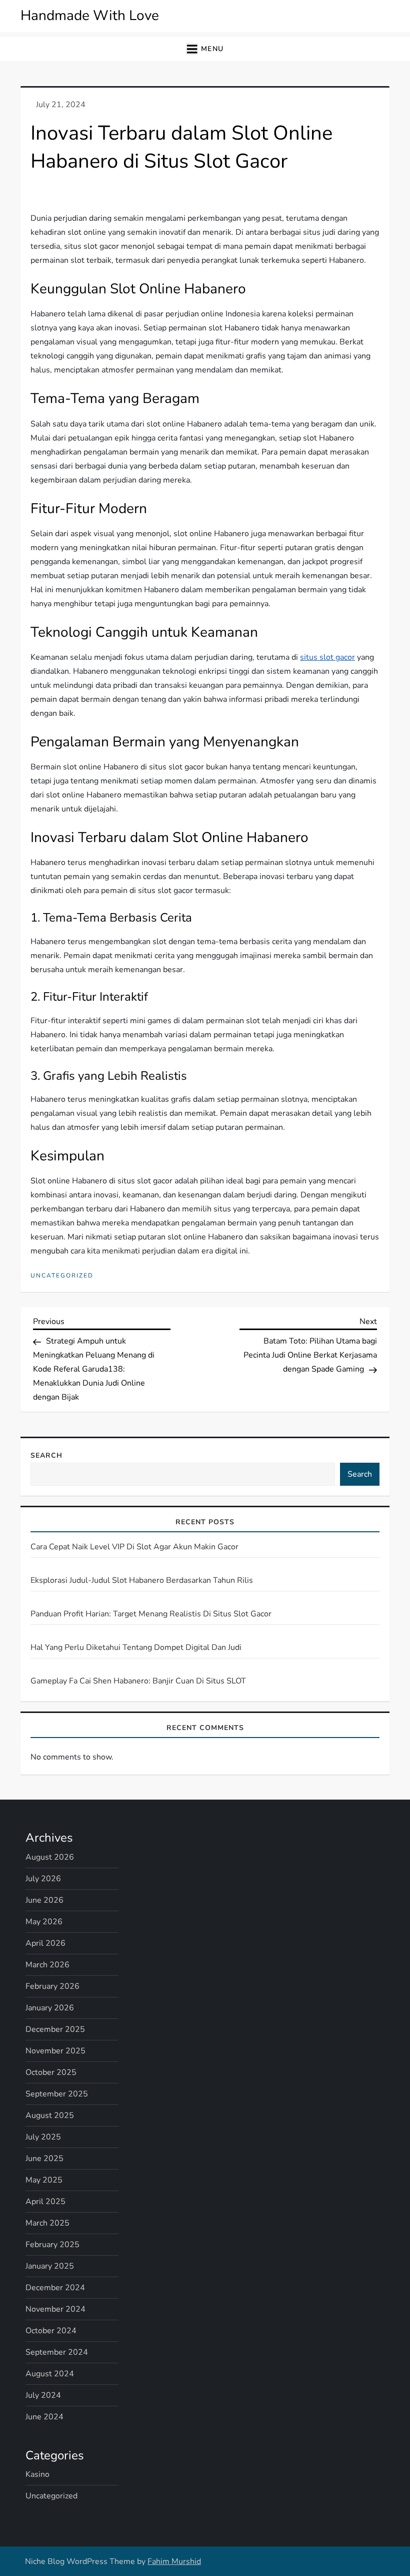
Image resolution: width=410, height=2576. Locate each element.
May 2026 (44, 1922)
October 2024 (51, 2331)
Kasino (37, 2474)
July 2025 (43, 2137)
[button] (205, 49)
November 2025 (55, 2051)
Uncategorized (62, 1276)
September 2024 (57, 2352)
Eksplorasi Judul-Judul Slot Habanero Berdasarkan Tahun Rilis (142, 1580)
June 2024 (44, 2417)
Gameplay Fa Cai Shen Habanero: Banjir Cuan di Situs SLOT (138, 1681)
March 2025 (47, 2223)
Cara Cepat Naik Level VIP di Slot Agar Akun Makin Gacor (134, 1547)
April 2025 (45, 2202)
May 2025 (44, 2180)
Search (46, 1455)
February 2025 (52, 2245)
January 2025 (50, 2266)
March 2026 (47, 1965)
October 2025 (51, 2072)
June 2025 (44, 2159)
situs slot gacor (327, 657)
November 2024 (55, 2309)
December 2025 (55, 2029)
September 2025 (57, 2094)
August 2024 (50, 2374)
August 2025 (50, 2115)
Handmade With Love (90, 16)
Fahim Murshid (174, 2561)
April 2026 (45, 1943)
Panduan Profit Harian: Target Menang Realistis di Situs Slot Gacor (151, 1614)
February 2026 (52, 1986)
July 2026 (43, 1879)
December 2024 (55, 2288)
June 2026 (44, 1900)
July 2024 (43, 2395)
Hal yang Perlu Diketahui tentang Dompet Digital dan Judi (136, 1647)
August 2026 (50, 1857)
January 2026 (50, 2008)
